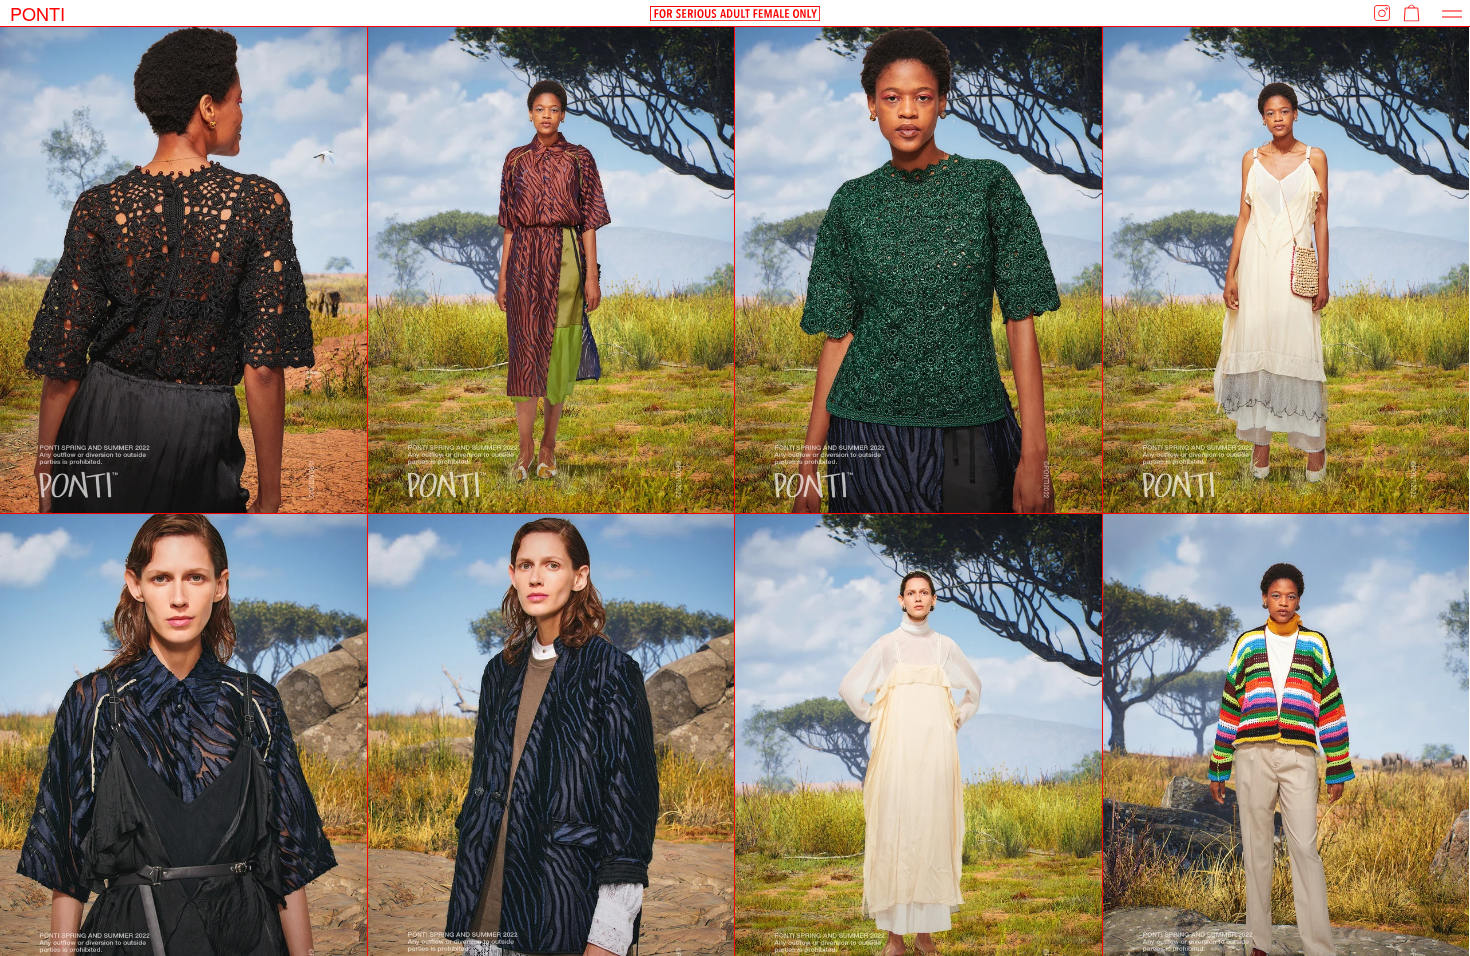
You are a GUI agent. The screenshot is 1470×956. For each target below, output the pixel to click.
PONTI (37, 13)
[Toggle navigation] (1452, 13)
